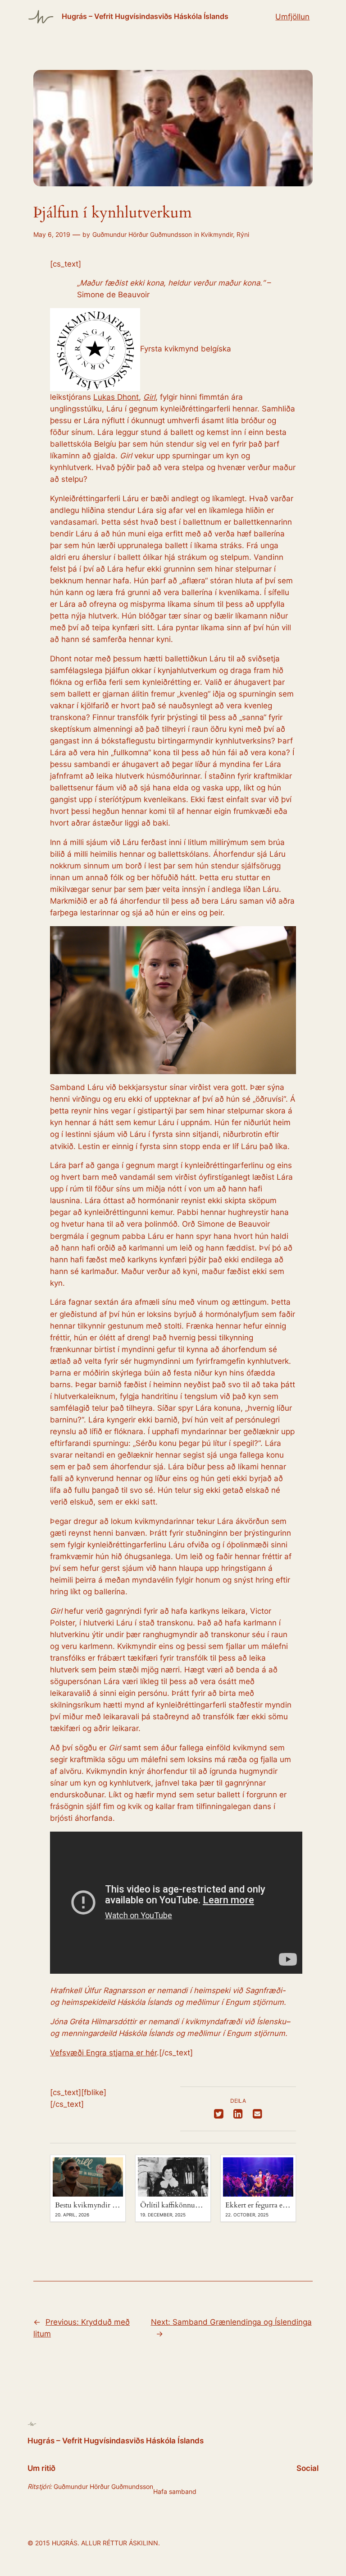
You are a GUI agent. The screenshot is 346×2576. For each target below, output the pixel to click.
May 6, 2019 (52, 234)
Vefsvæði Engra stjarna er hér (103, 2053)
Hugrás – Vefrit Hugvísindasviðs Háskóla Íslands (145, 16)
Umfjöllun (292, 17)
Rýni (243, 234)
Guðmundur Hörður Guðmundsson (142, 234)
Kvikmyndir (217, 234)
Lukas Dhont (116, 397)
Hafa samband (175, 2491)
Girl (149, 397)
